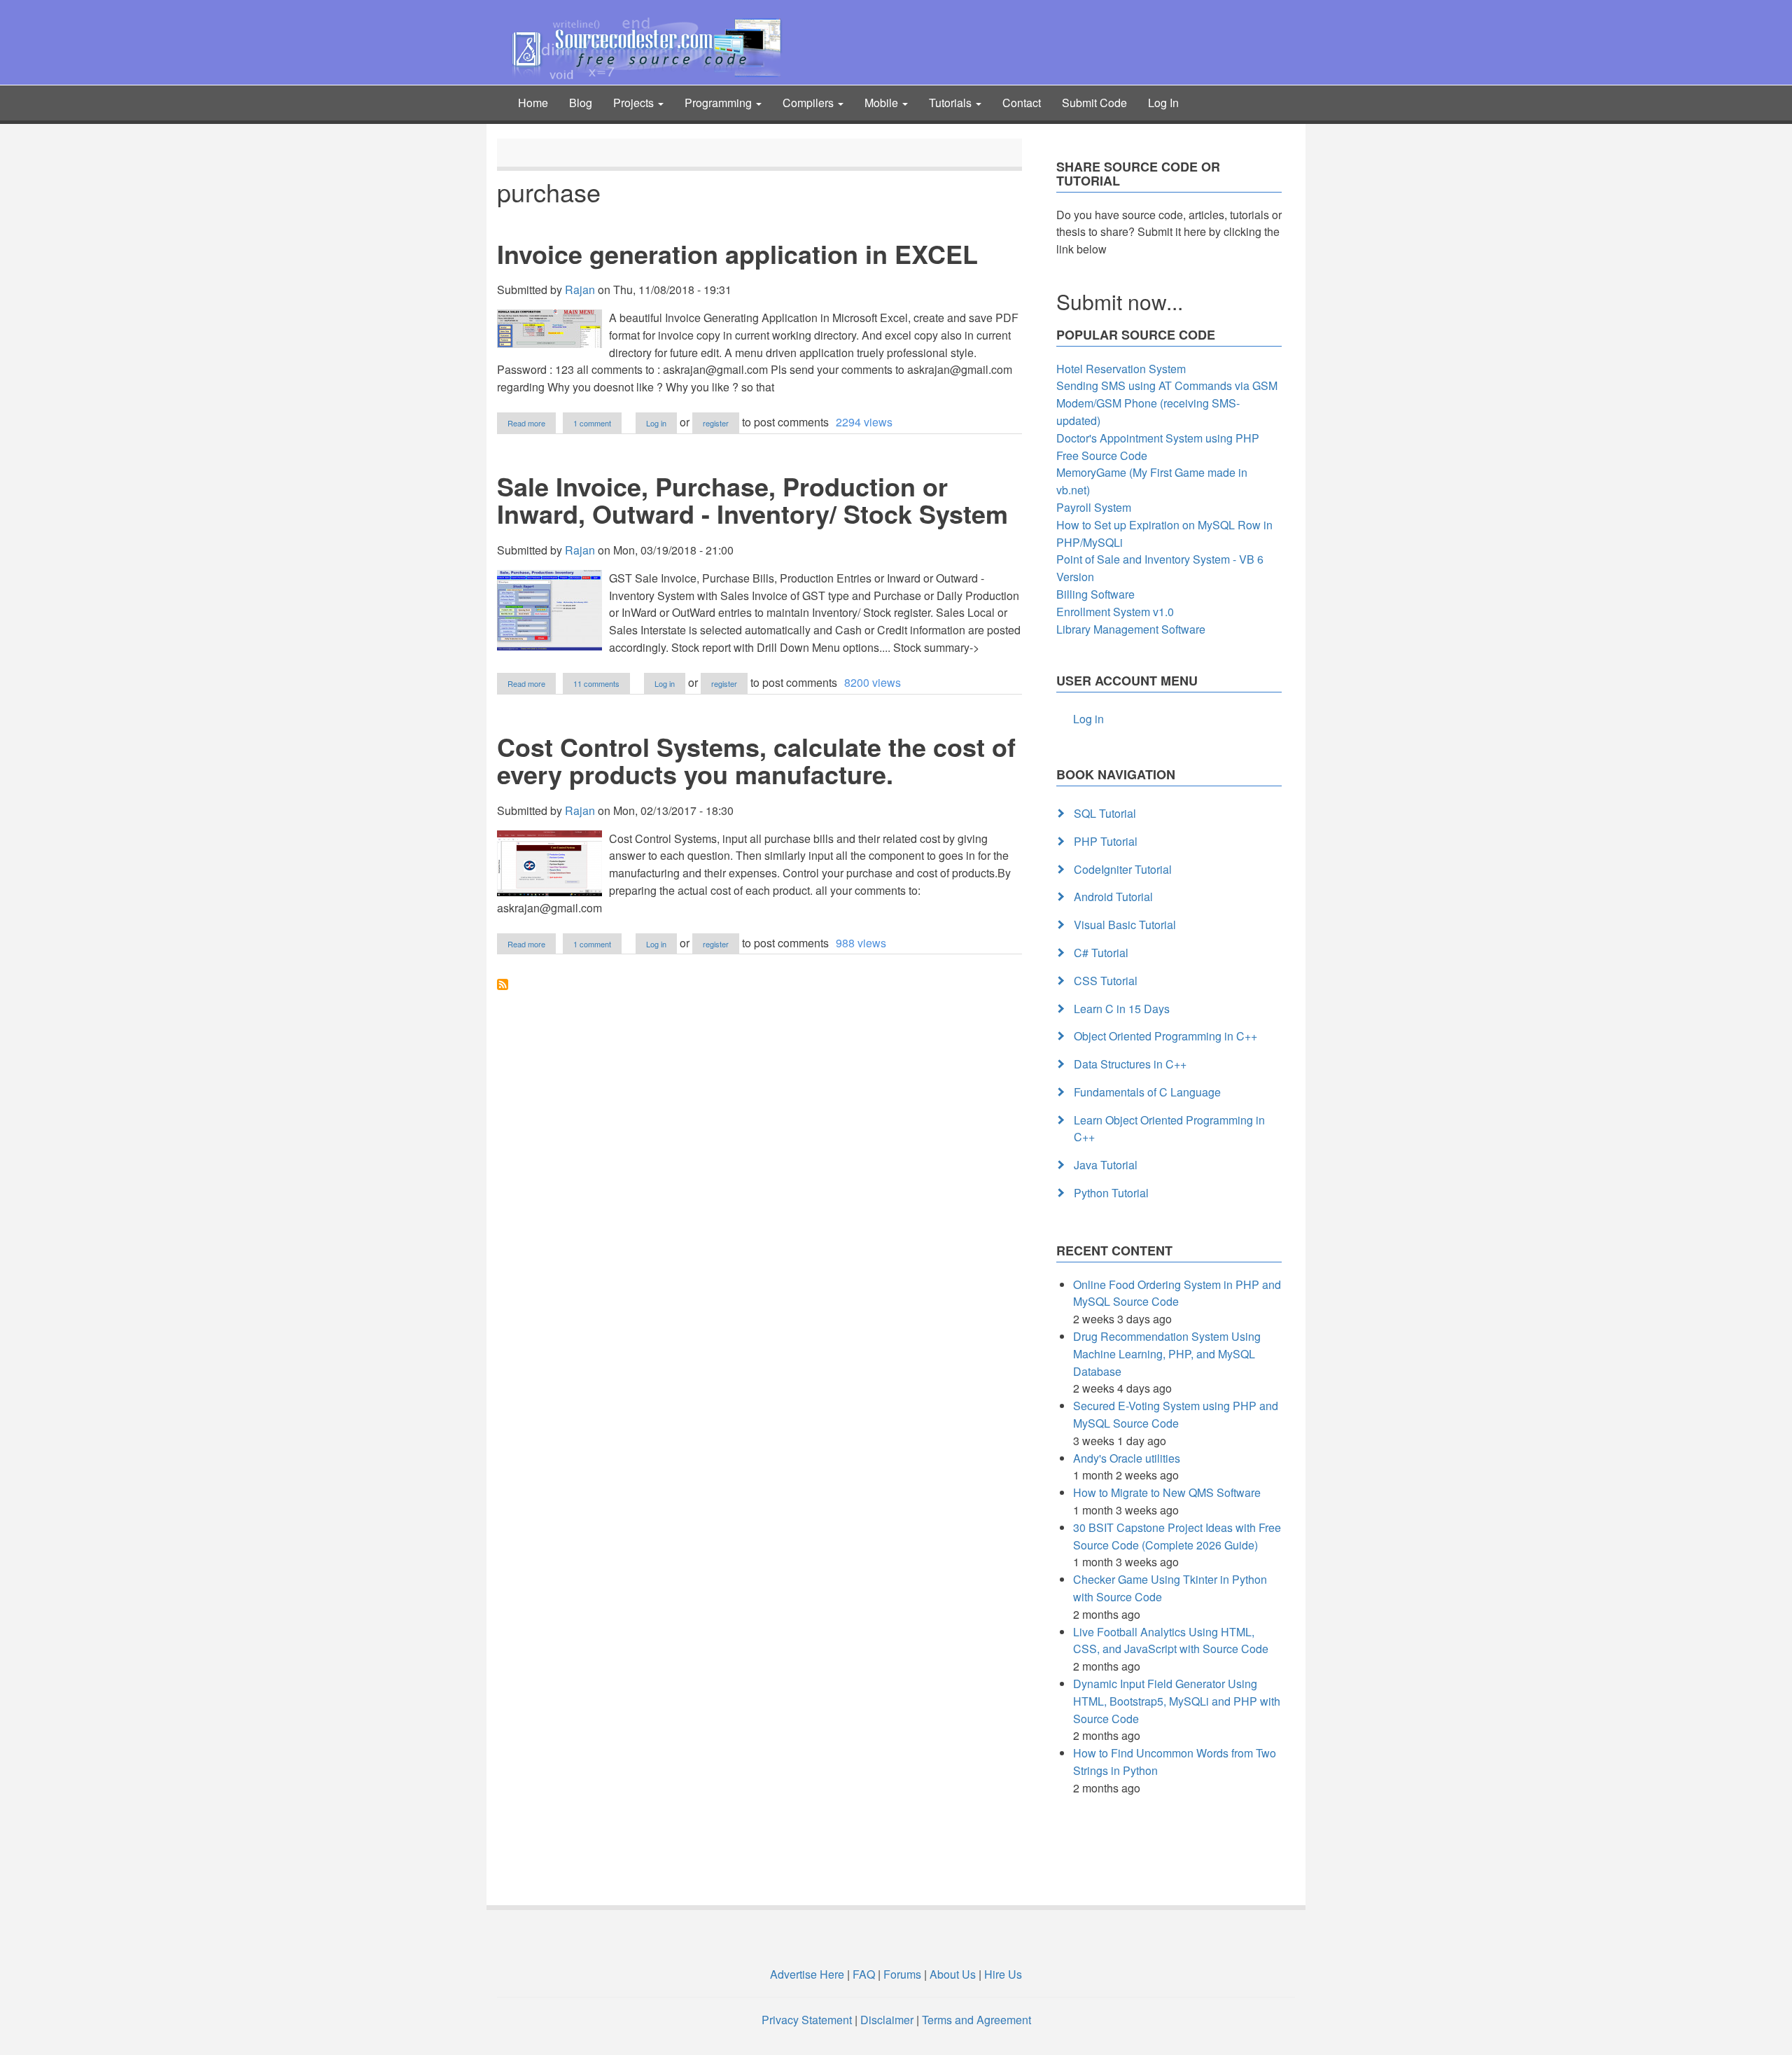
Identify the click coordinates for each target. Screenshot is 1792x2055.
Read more (532, 424)
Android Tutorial (1113, 897)
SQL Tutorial (1105, 813)
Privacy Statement (807, 2020)
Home (533, 103)
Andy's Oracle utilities (1127, 1458)
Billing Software (1095, 594)
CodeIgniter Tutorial (1123, 869)
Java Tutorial (1106, 1165)
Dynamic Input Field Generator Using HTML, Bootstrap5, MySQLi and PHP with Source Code (1177, 1701)
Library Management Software (1131, 629)
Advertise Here (807, 1974)
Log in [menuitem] (1088, 719)
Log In (1163, 103)
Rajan (580, 290)
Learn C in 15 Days (1122, 1009)
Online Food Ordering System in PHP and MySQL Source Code (1177, 1293)
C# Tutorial (1101, 953)
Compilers (810, 103)
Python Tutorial (1111, 1193)
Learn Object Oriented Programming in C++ (1169, 1129)
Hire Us (1002, 1974)
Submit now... (1120, 301)
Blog (581, 103)
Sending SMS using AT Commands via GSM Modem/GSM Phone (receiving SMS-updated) (1167, 403)
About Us (953, 1974)
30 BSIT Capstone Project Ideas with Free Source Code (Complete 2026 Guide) (1177, 1536)
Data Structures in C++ (1130, 1064)
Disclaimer (887, 2020)
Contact (1022, 103)
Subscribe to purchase (503, 984)
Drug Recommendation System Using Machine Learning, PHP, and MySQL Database (1167, 1354)
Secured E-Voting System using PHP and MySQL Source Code (1176, 1414)
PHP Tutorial (1106, 841)
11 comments (596, 683)
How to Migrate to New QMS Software (1167, 1492)
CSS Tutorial (1106, 981)
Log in (656, 423)
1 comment (592, 423)
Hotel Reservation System (1121, 369)
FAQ (864, 1974)
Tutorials (952, 103)
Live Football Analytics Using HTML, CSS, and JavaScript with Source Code (1171, 1640)
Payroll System (1094, 507)
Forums (902, 1974)
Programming (720, 103)
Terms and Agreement (976, 2020)
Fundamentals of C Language (1147, 1092)
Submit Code (1094, 103)
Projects (635, 103)
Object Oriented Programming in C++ (1165, 1036)
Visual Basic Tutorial (1125, 925)
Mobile (883, 103)
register (716, 423)
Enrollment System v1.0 (1115, 612)
